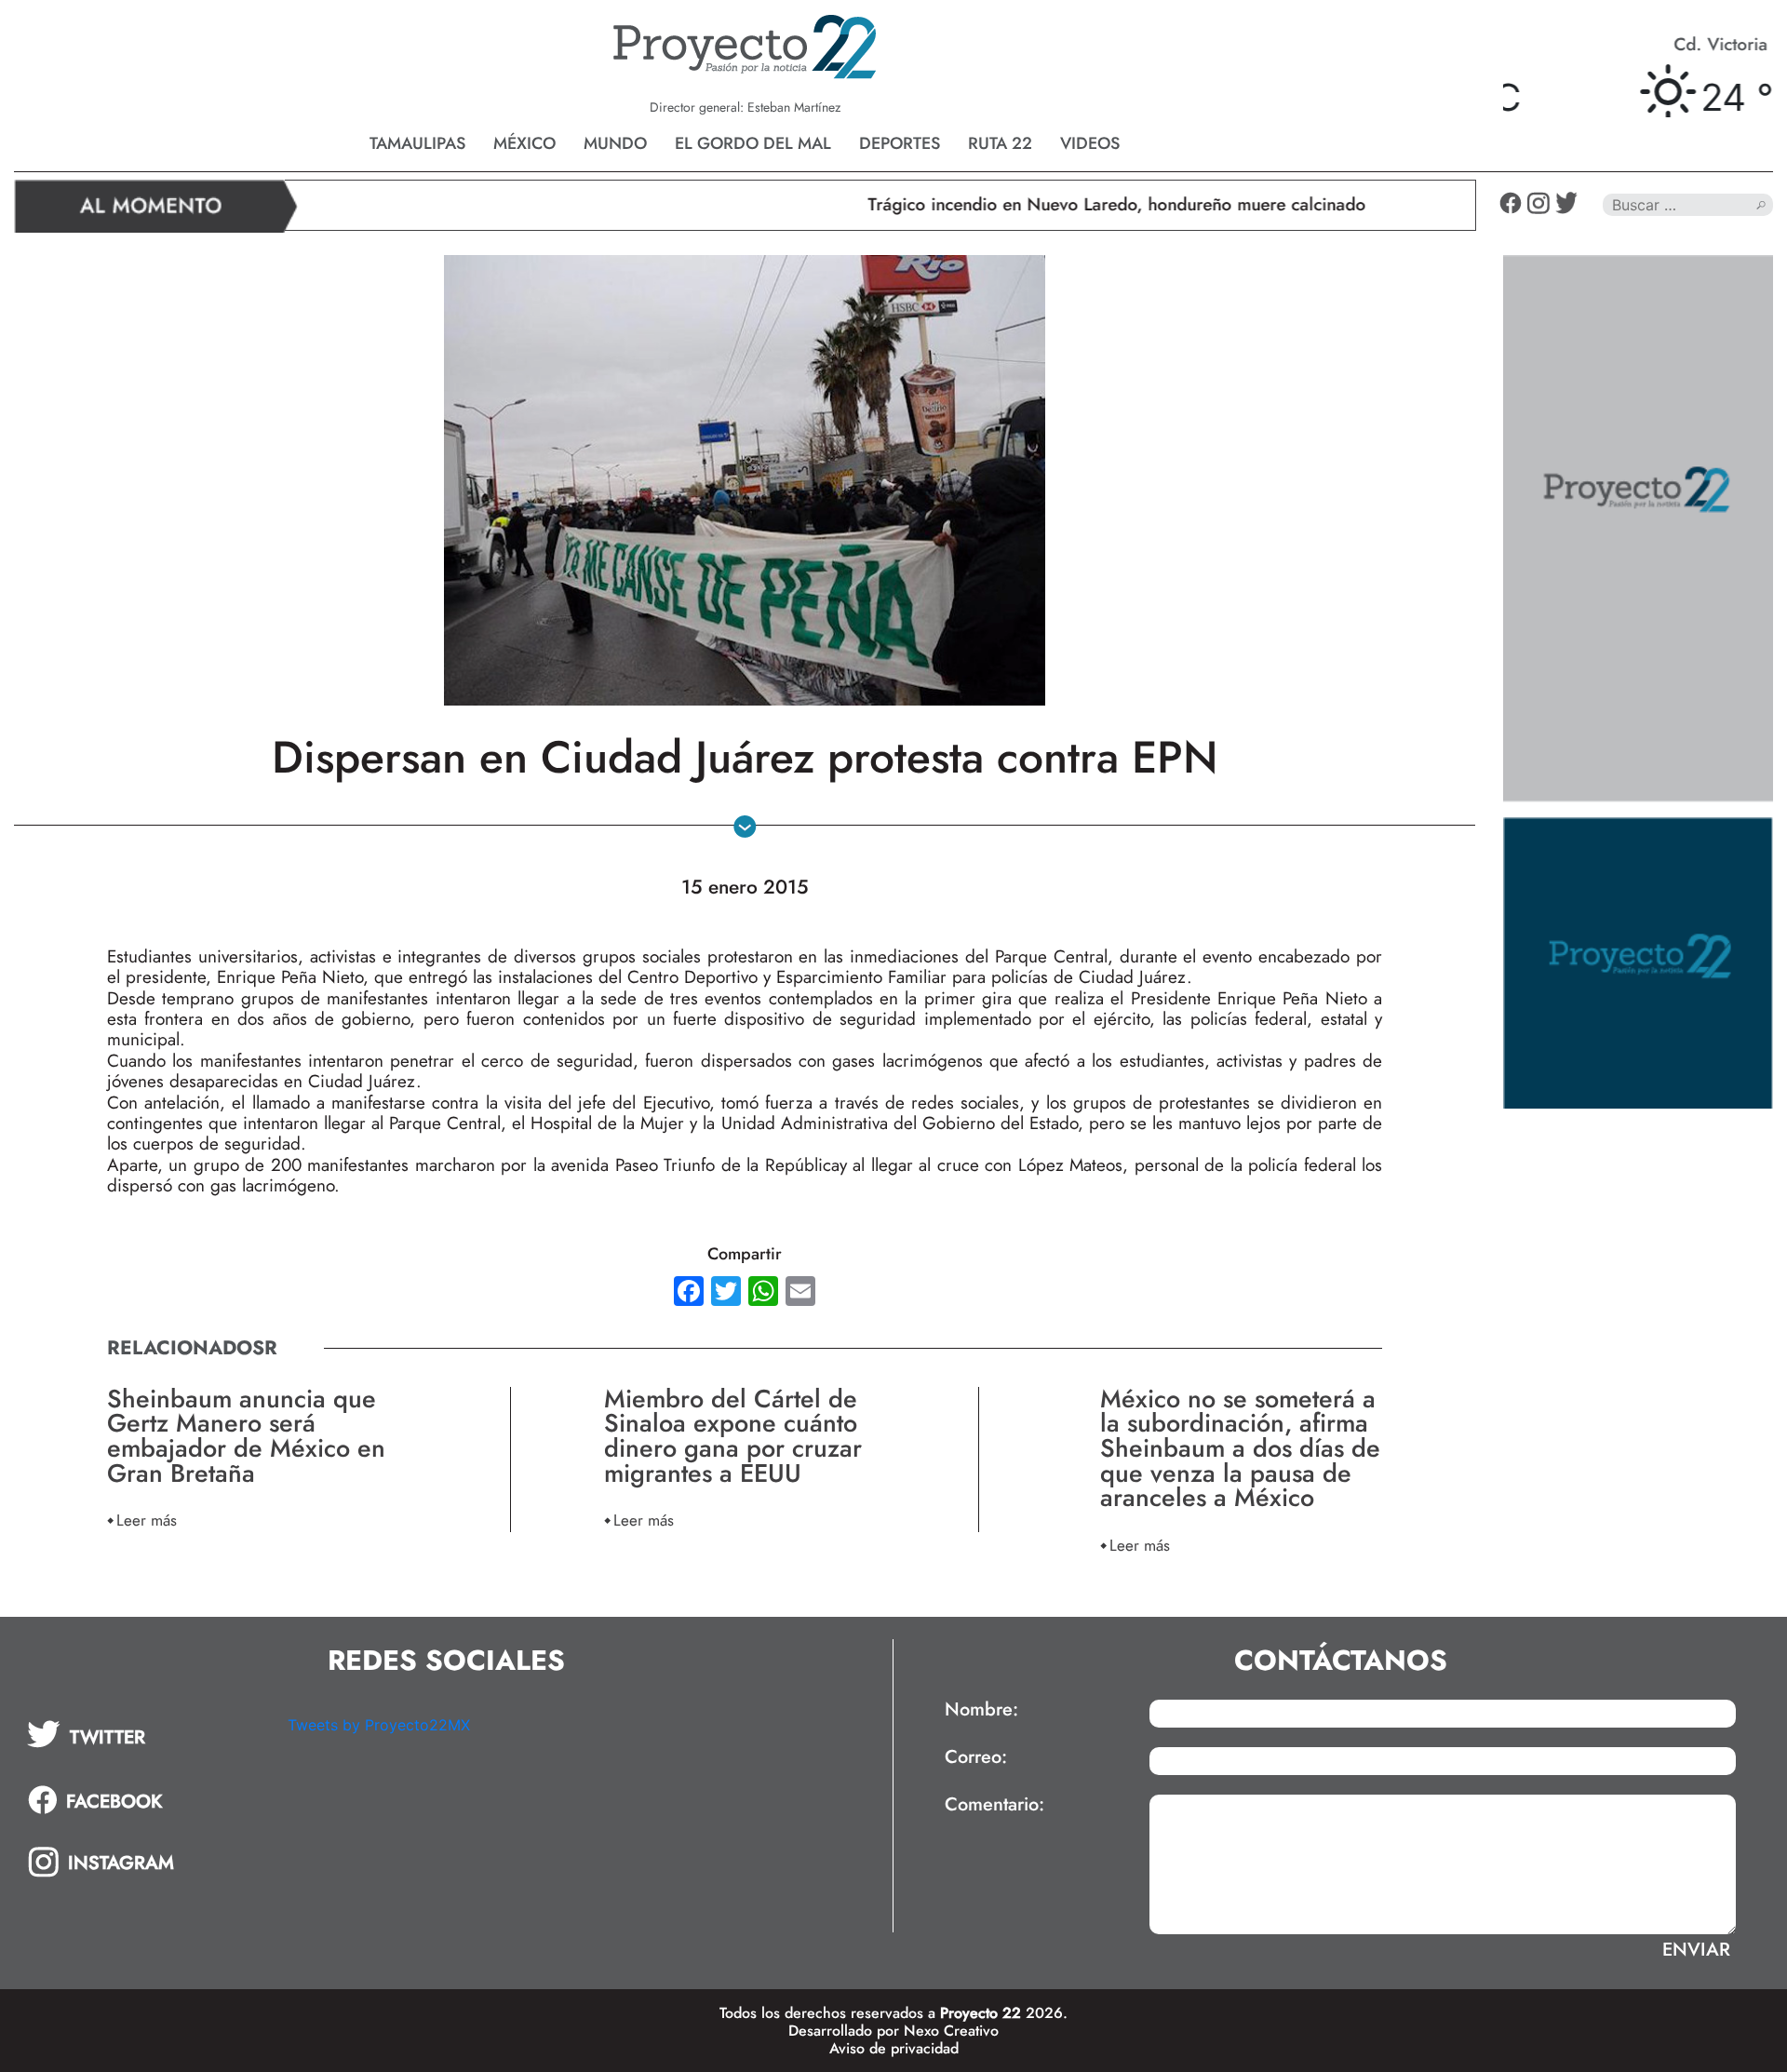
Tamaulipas (417, 143)
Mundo (615, 143)
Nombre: (981, 1710)
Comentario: (994, 1805)
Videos (1090, 143)
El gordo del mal (753, 143)
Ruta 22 (1000, 143)
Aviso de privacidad (894, 2048)
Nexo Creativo (951, 2031)
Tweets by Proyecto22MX (379, 1725)
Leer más (147, 1520)
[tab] (144, 1734)
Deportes (900, 143)
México (524, 143)
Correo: (976, 1757)
